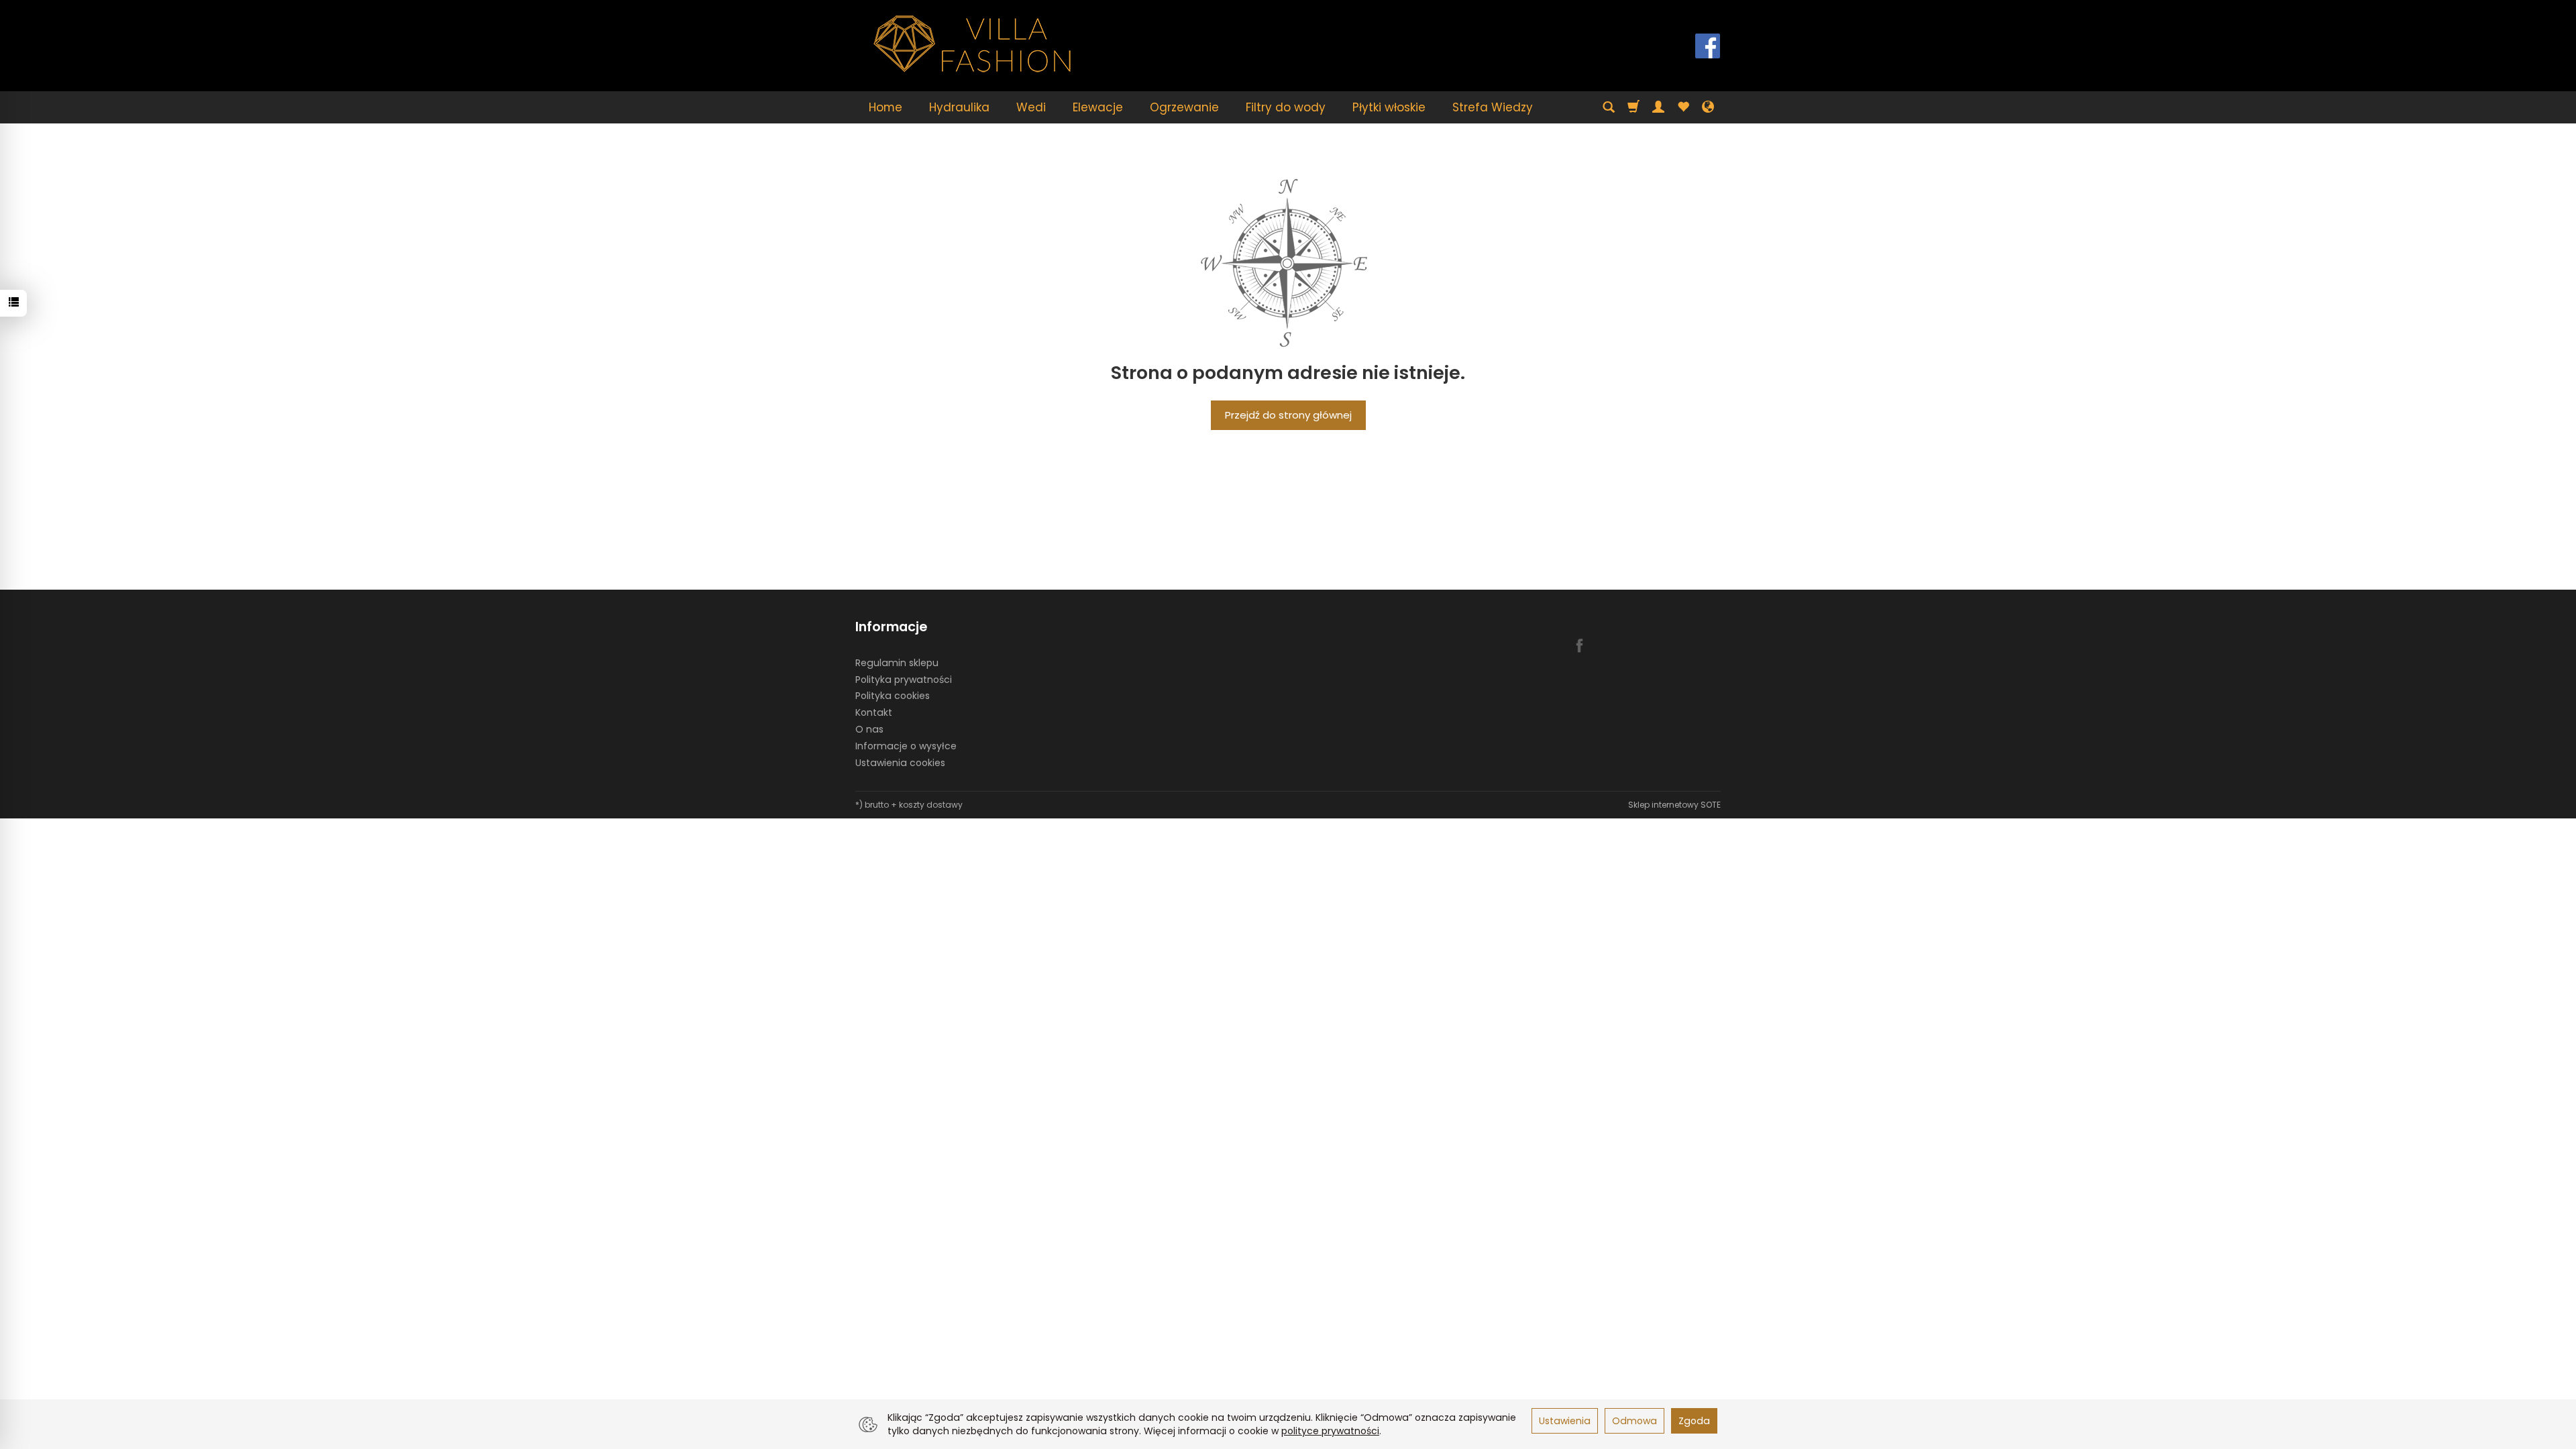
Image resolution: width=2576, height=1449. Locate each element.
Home (885, 107)
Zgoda (1694, 1421)
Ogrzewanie (1184, 107)
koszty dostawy (931, 805)
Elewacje (1098, 107)
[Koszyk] (1633, 107)
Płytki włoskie (1389, 107)
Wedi (1031, 107)
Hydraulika (959, 107)
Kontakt (874, 712)
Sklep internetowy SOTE (1674, 805)
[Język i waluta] (1708, 107)
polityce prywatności (1330, 1431)
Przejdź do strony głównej (1288, 415)
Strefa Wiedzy (1493, 107)
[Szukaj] (1609, 107)
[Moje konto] (1658, 107)
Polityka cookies (893, 696)
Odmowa (1634, 1421)
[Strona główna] (973, 44)
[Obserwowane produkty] (1683, 107)
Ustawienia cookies (900, 763)
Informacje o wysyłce (906, 746)
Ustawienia (1565, 1421)
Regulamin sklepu (897, 663)
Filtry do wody (1286, 107)
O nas (869, 729)
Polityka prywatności (904, 680)
